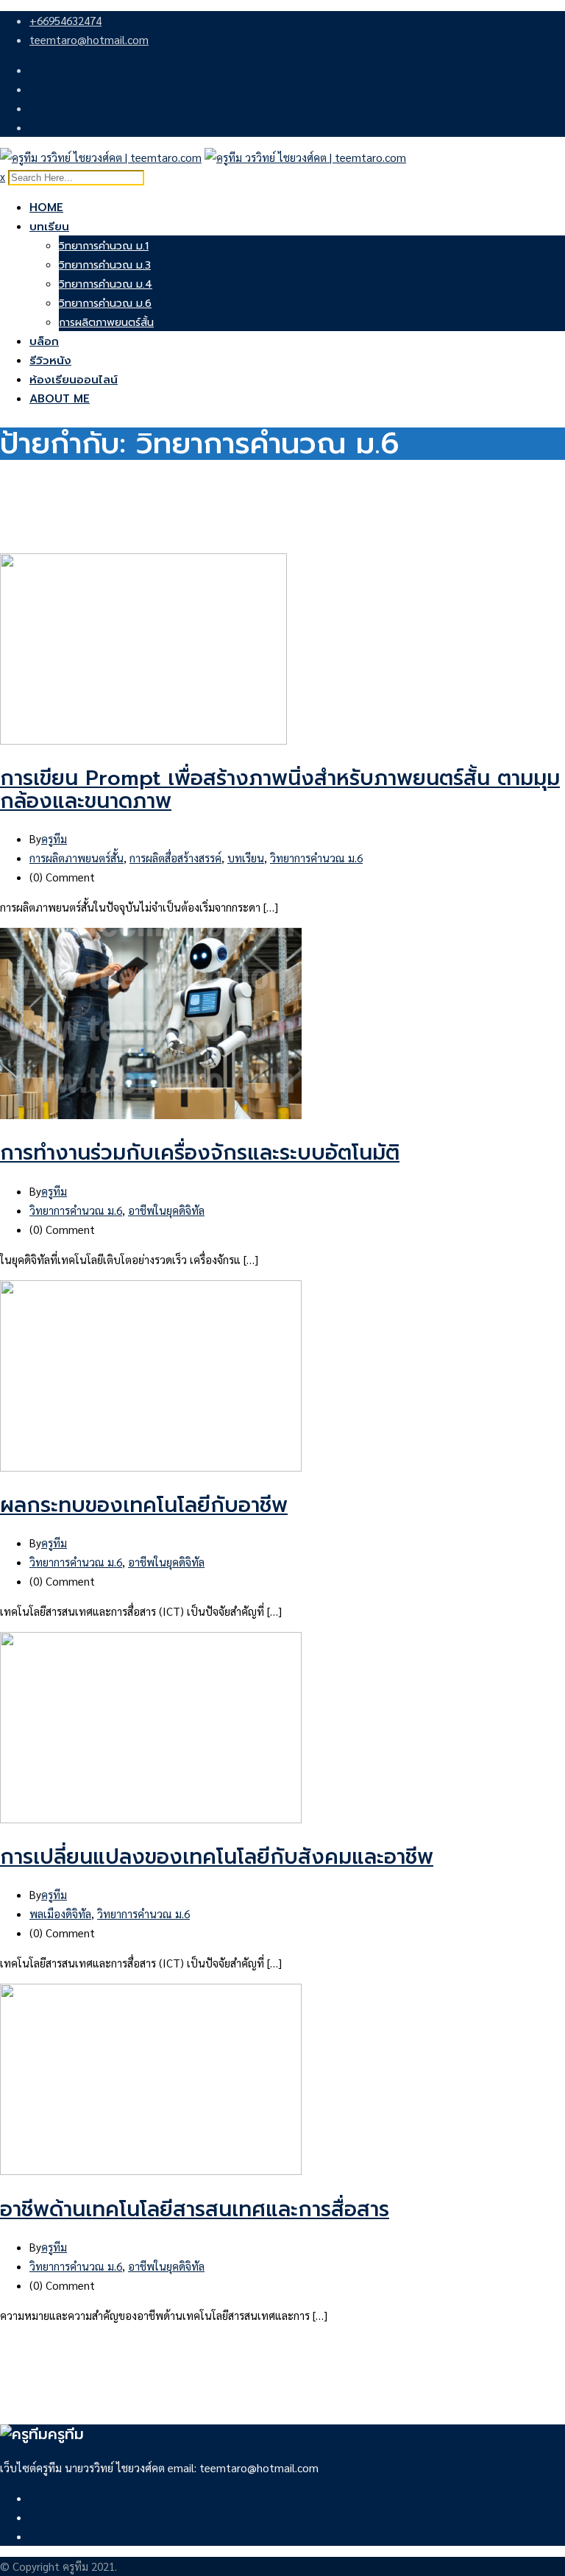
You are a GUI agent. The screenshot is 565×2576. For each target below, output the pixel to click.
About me (60, 399)
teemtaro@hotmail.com (89, 39)
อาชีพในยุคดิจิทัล (166, 1210)
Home (46, 207)
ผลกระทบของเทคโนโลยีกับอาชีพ (144, 1505)
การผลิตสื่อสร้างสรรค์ (175, 858)
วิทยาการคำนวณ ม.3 (105, 265)
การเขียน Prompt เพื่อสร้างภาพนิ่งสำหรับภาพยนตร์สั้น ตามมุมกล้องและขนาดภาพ (280, 790)
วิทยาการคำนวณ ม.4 (106, 284)
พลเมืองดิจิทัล (60, 1913)
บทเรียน (49, 227)
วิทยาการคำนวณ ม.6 (105, 304)
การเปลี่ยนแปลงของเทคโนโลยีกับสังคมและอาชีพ (217, 1857)
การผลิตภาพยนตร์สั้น (106, 323)
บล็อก (44, 341)
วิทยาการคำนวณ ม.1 (104, 246)
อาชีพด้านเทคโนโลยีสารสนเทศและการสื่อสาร (195, 2209)
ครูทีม (54, 838)
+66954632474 (65, 20)
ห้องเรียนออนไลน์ (74, 380)
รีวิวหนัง (50, 361)
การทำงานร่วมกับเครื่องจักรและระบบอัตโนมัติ (200, 1153)
